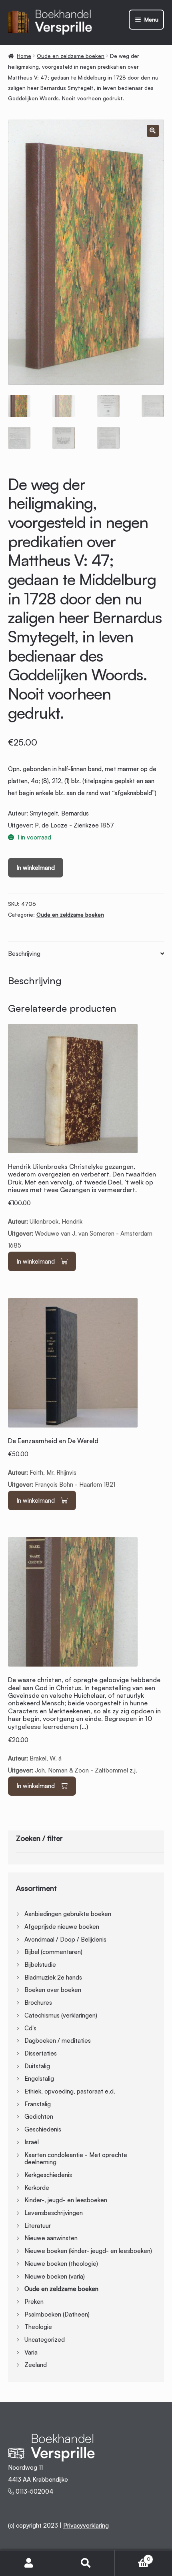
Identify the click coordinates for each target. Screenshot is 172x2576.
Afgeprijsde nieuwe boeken (62, 1927)
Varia (31, 2352)
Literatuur (38, 2226)
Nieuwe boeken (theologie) (61, 2264)
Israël (32, 2142)
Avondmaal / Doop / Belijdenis (65, 1939)
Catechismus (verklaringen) (61, 2015)
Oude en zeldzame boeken (71, 56)
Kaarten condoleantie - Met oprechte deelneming (76, 2159)
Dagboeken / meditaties (58, 2041)
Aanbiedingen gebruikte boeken (68, 1914)
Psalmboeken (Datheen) (57, 2314)
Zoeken (86, 2563)
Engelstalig (39, 2079)
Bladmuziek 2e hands (53, 1977)
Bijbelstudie (40, 1965)
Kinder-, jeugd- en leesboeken (66, 2200)
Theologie (38, 2327)
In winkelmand (36, 868)
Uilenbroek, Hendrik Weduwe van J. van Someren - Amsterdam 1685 (82, 1206)
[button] (153, 131)
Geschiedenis (43, 2129)
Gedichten (39, 2116)
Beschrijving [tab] (24, 954)
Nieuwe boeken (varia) (55, 2276)
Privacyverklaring (86, 2525)
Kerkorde (37, 2188)
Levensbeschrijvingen (54, 2213)
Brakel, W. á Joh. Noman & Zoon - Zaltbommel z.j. (84, 1725)
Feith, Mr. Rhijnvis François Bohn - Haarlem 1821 (62, 1463)
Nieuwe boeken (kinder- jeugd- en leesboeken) (88, 2251)
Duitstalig (37, 2066)
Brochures (38, 2003)
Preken (34, 2302)
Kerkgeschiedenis (48, 2175)
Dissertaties (41, 2053)
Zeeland (36, 2365)
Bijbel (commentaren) (53, 1952)
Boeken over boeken (53, 1990)
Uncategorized (45, 2340)
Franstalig (38, 2104)
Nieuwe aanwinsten (51, 2238)
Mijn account (29, 2563)
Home (24, 56)
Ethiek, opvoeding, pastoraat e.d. (70, 2091)
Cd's (30, 2028)
